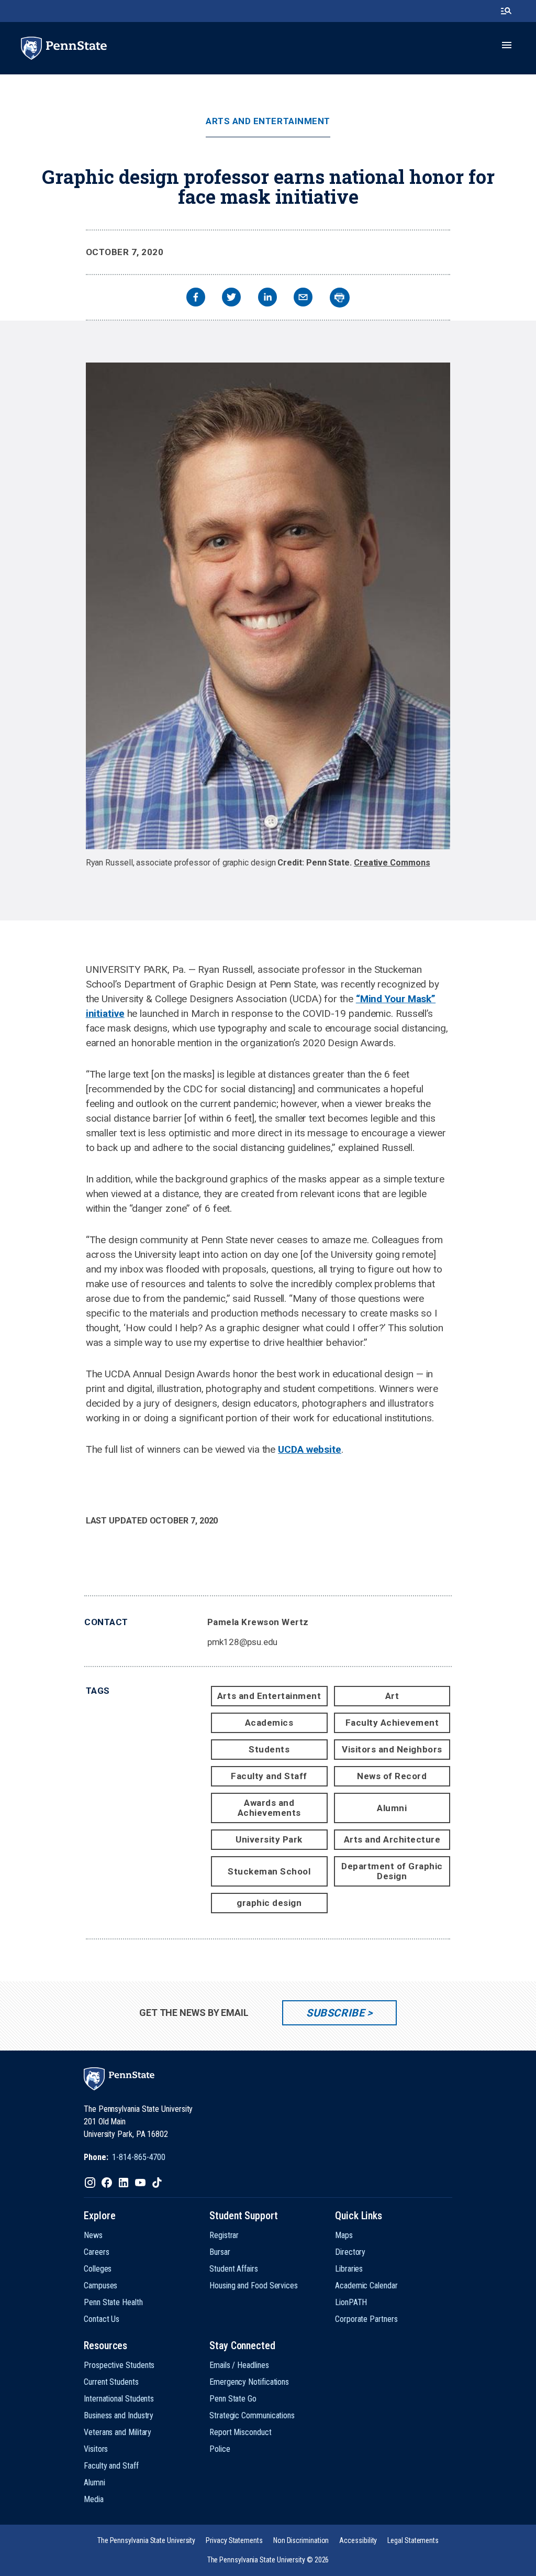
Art (392, 1696)
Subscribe (335, 2013)
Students (269, 1749)
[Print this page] (340, 298)
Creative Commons (392, 863)
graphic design (269, 1903)
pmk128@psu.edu (243, 1642)
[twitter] (231, 298)
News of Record (392, 1776)
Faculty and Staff (269, 1776)
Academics (269, 1723)
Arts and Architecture (392, 1839)
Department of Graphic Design (392, 1871)
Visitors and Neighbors (392, 1749)
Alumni (392, 1808)
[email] (303, 298)
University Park (269, 1839)
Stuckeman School (269, 1871)
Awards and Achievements (269, 1808)
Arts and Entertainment (268, 121)
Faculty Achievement (392, 1723)
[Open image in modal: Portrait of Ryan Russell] (268, 606)
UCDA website (310, 1449)
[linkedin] (267, 298)
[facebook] (196, 298)
